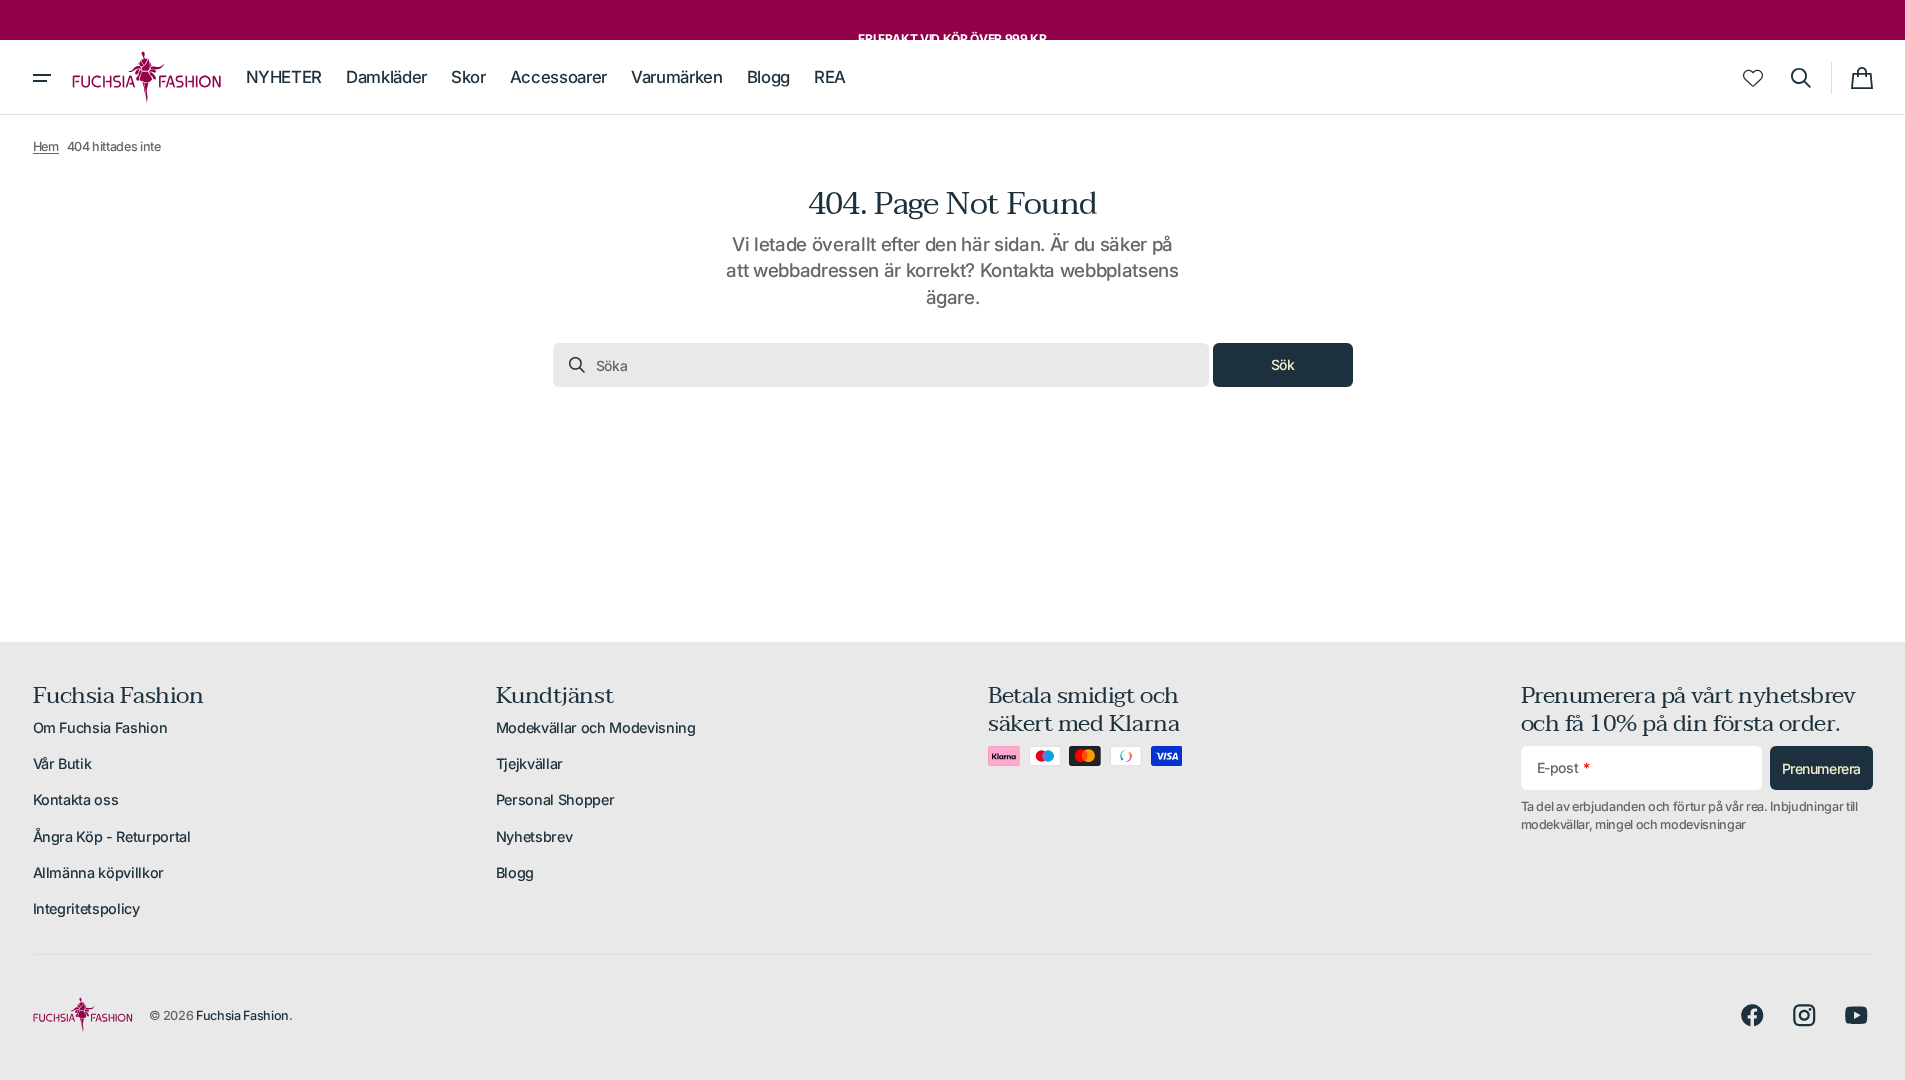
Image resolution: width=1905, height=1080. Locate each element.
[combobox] (881, 365)
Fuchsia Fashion (242, 1015)
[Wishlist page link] (1753, 78)
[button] (1801, 78)
